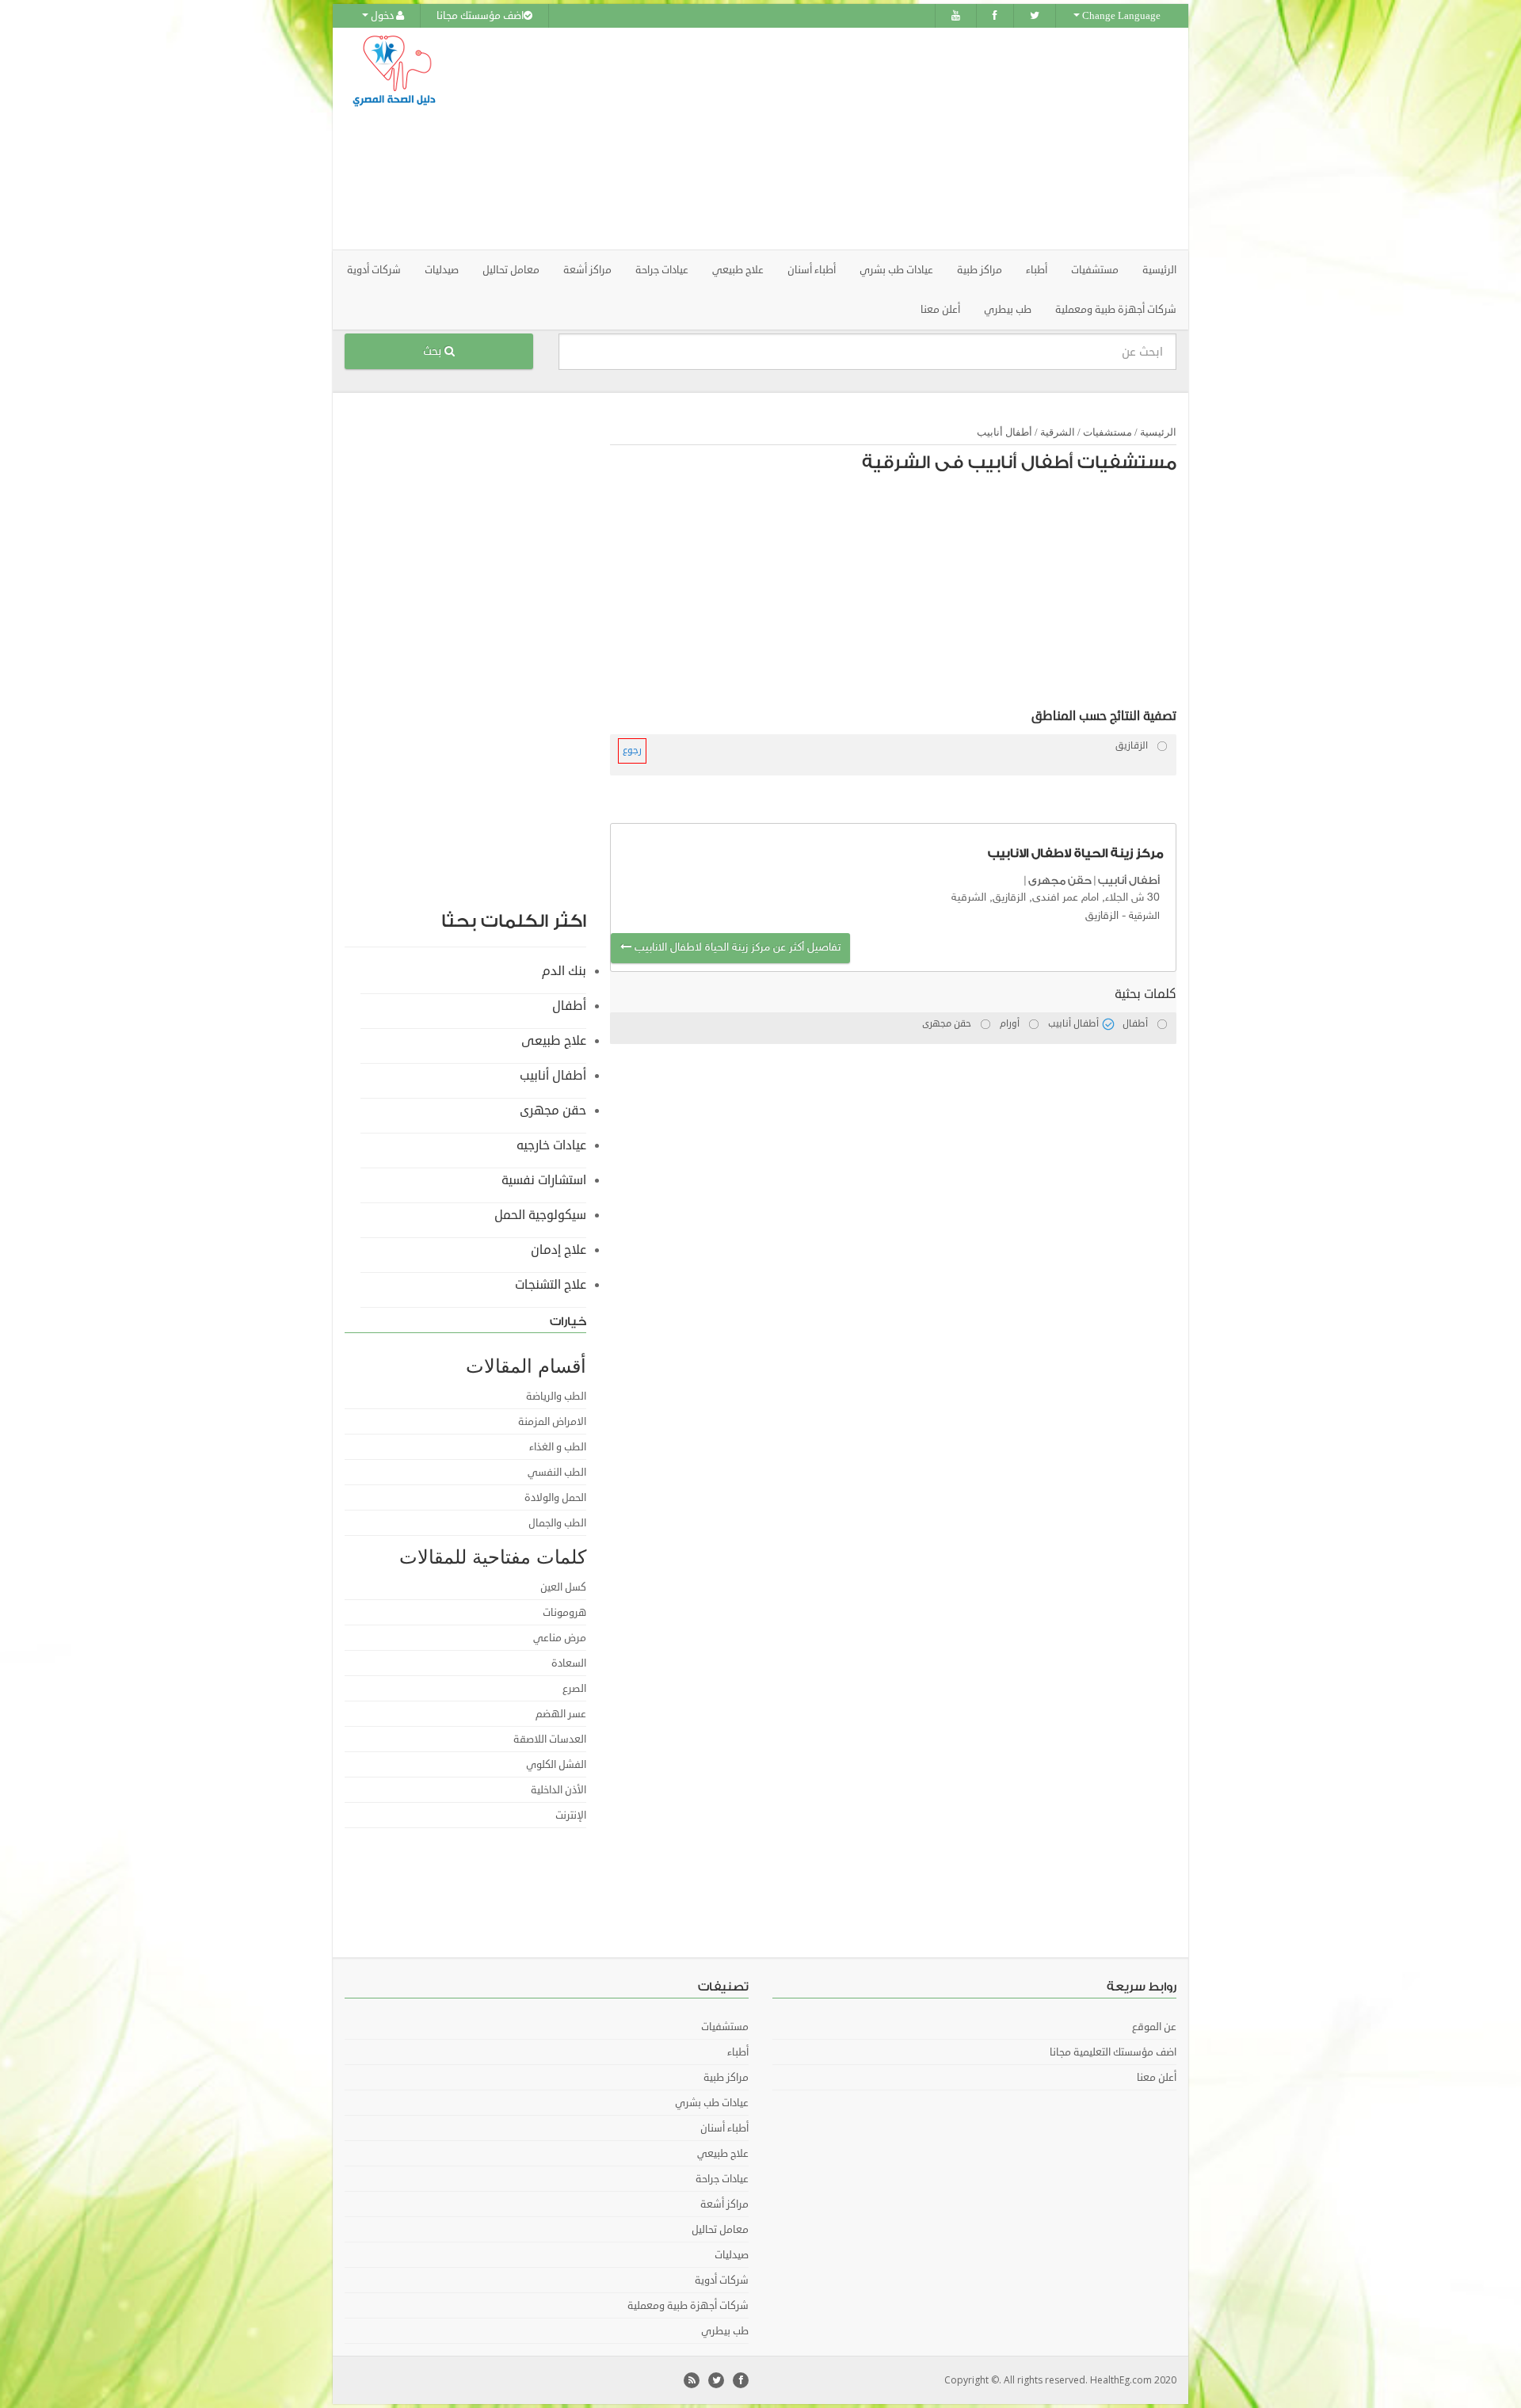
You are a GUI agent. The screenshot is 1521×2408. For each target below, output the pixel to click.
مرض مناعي (560, 1638)
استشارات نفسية (544, 1180)
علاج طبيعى (554, 1041)
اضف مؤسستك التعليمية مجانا (1113, 2052)
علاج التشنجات (551, 1285)
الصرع (574, 1689)
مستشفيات (1107, 432)
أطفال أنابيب (1004, 432)
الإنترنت (571, 1816)
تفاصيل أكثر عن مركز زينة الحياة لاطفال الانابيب (736, 948)
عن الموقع (1154, 2027)
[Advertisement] (849, 139)
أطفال (569, 1006)
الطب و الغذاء (558, 1447)
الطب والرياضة (556, 1396)
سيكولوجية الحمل (540, 1215)
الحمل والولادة (555, 1498)
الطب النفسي (557, 1473)
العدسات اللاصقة (550, 1739)
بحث (434, 351)
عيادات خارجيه (551, 1145)
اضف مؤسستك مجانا (480, 16)
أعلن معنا (940, 310)
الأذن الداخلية (558, 1790)
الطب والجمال (557, 1523)
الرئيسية (1159, 270)
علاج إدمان (558, 1250)
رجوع (632, 751)
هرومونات (564, 1613)
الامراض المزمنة (552, 1422)
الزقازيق (1102, 916)
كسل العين (563, 1587)
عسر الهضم (561, 1714)
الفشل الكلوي (556, 1765)
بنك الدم (564, 971)
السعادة (569, 1663)
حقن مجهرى (1060, 880)
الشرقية (1058, 432)
